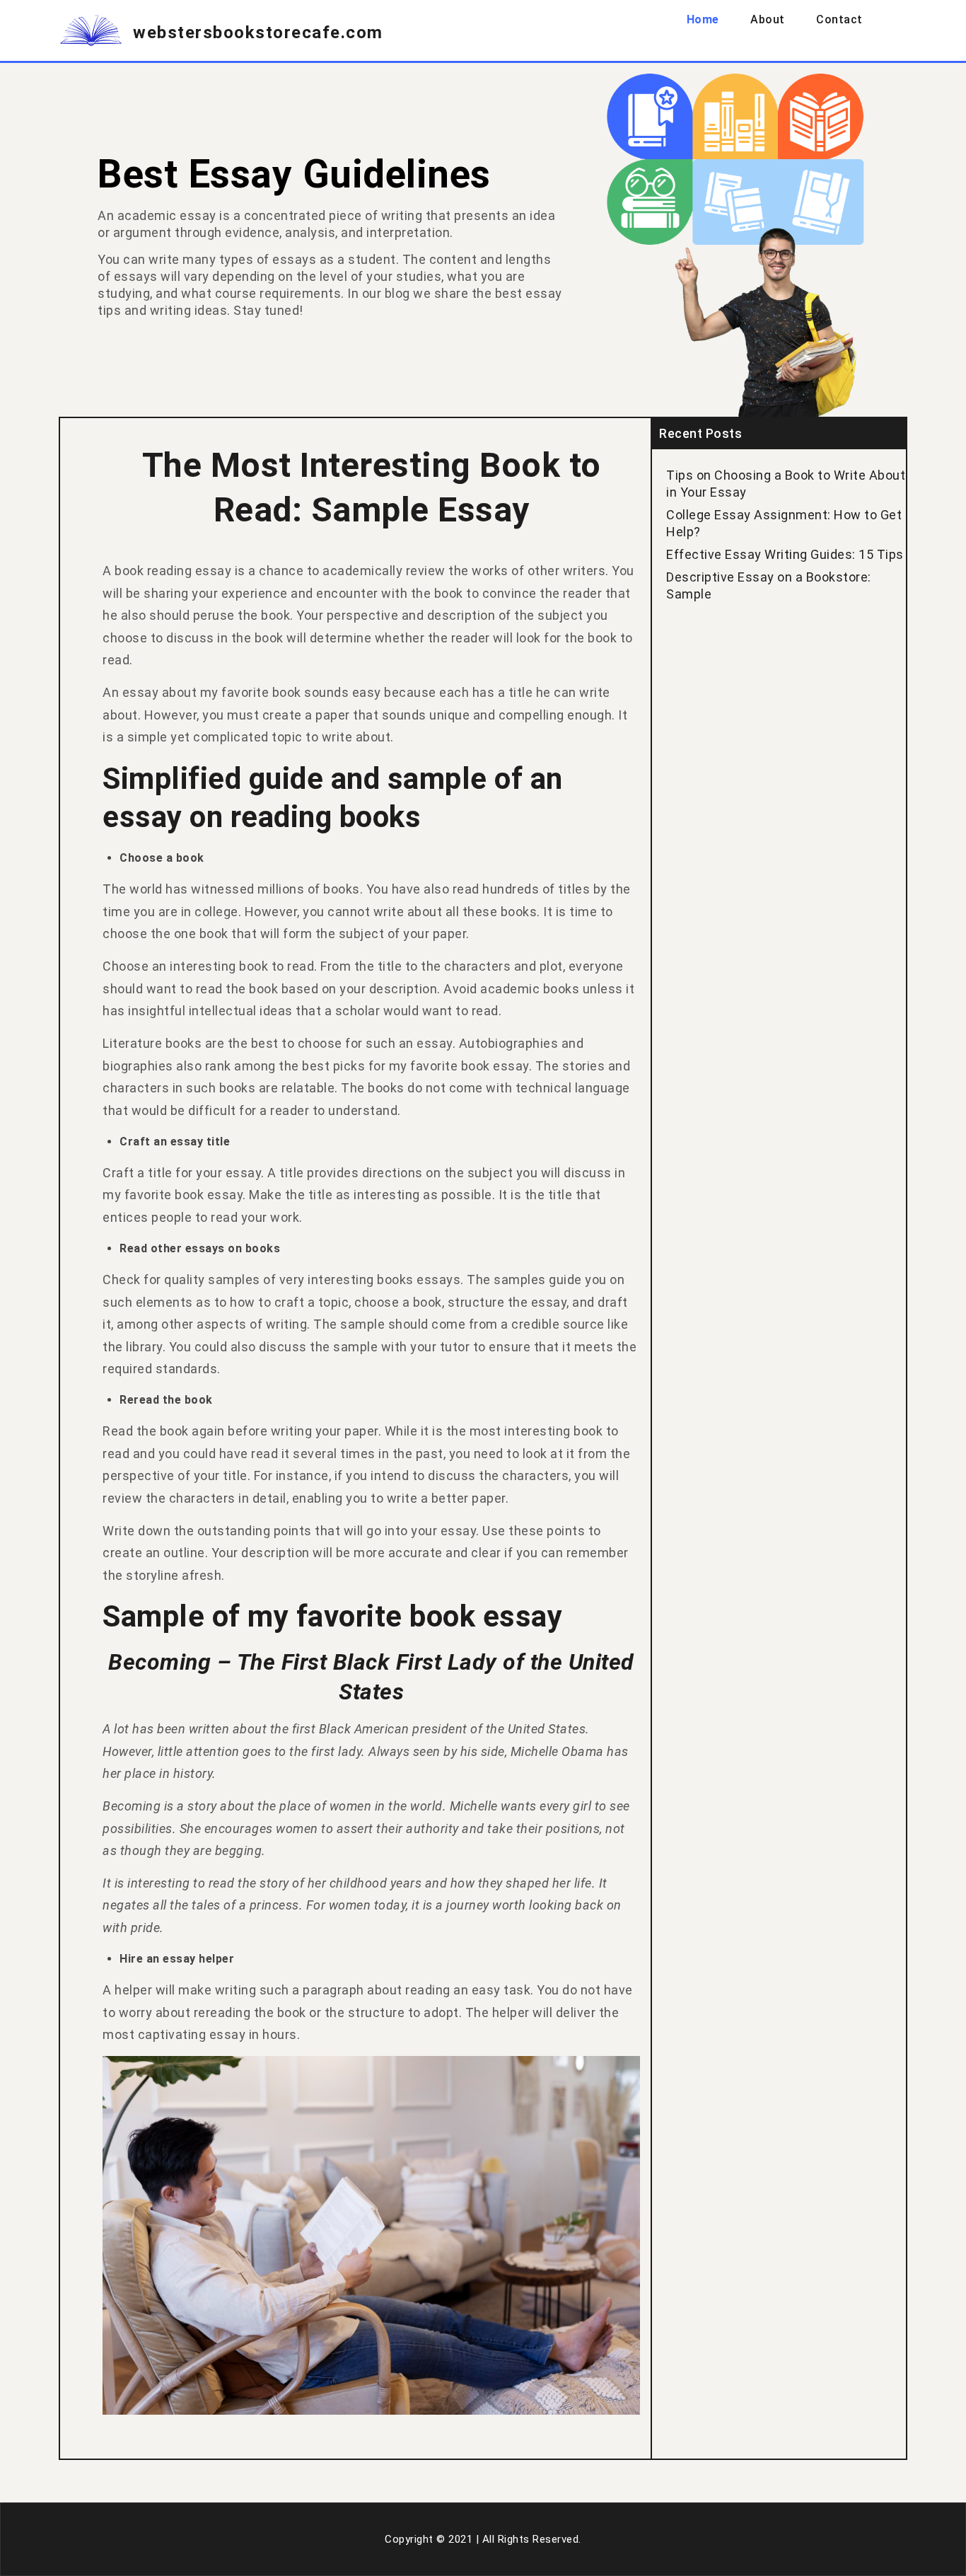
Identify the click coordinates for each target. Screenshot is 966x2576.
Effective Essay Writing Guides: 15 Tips (785, 554)
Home (703, 19)
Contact (839, 19)
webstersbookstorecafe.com (258, 33)
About (768, 19)
